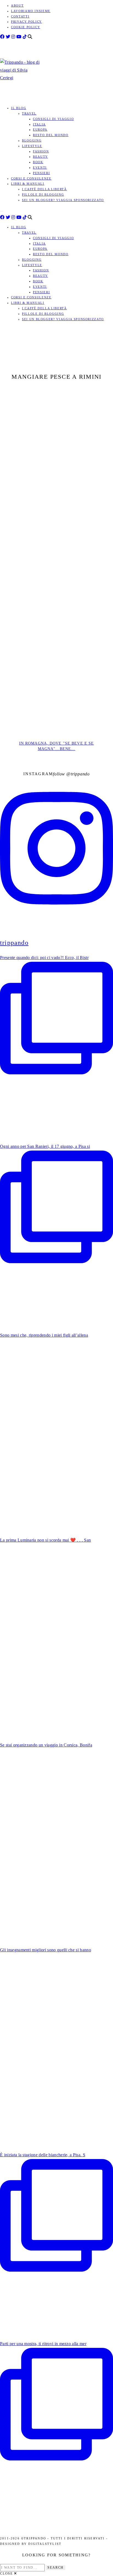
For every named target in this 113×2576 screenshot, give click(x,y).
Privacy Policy (26, 22)
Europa (40, 130)
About (17, 5)
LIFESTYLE (32, 146)
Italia (39, 124)
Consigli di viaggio (53, 119)
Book (38, 162)
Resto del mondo (51, 135)
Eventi (40, 167)
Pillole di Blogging (43, 195)
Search (56, 2568)
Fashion (41, 151)
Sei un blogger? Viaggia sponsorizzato (63, 200)
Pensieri (41, 173)
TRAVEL (29, 113)
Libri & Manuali (28, 184)
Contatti (20, 16)
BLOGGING (32, 140)
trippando (80, 774)
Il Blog (19, 108)
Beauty (40, 157)
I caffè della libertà (44, 189)
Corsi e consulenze (31, 178)
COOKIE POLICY (26, 27)
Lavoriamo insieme (31, 11)
